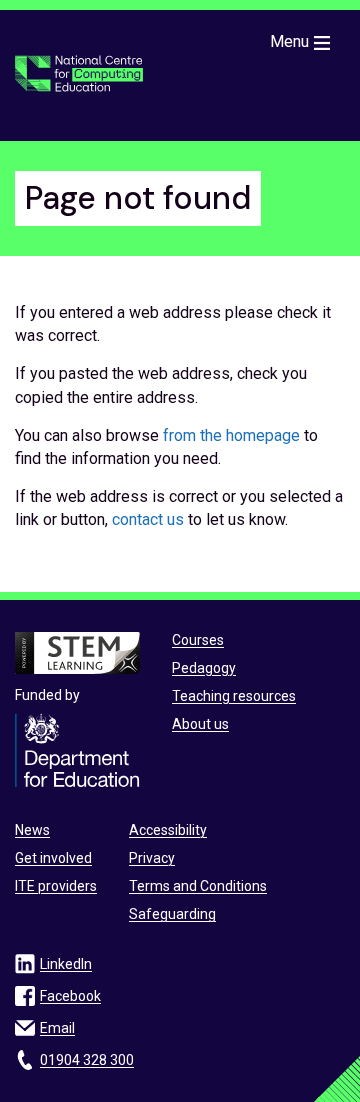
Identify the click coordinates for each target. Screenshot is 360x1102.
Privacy (152, 858)
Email (57, 1028)
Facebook (70, 996)
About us (200, 724)
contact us (148, 519)
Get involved (53, 858)
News (32, 830)
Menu (289, 41)
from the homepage (231, 435)
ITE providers (56, 886)
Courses (198, 640)
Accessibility (168, 830)
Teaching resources (234, 696)
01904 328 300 (87, 1060)
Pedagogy (204, 668)
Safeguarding (172, 914)
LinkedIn (66, 964)
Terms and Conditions (198, 886)
